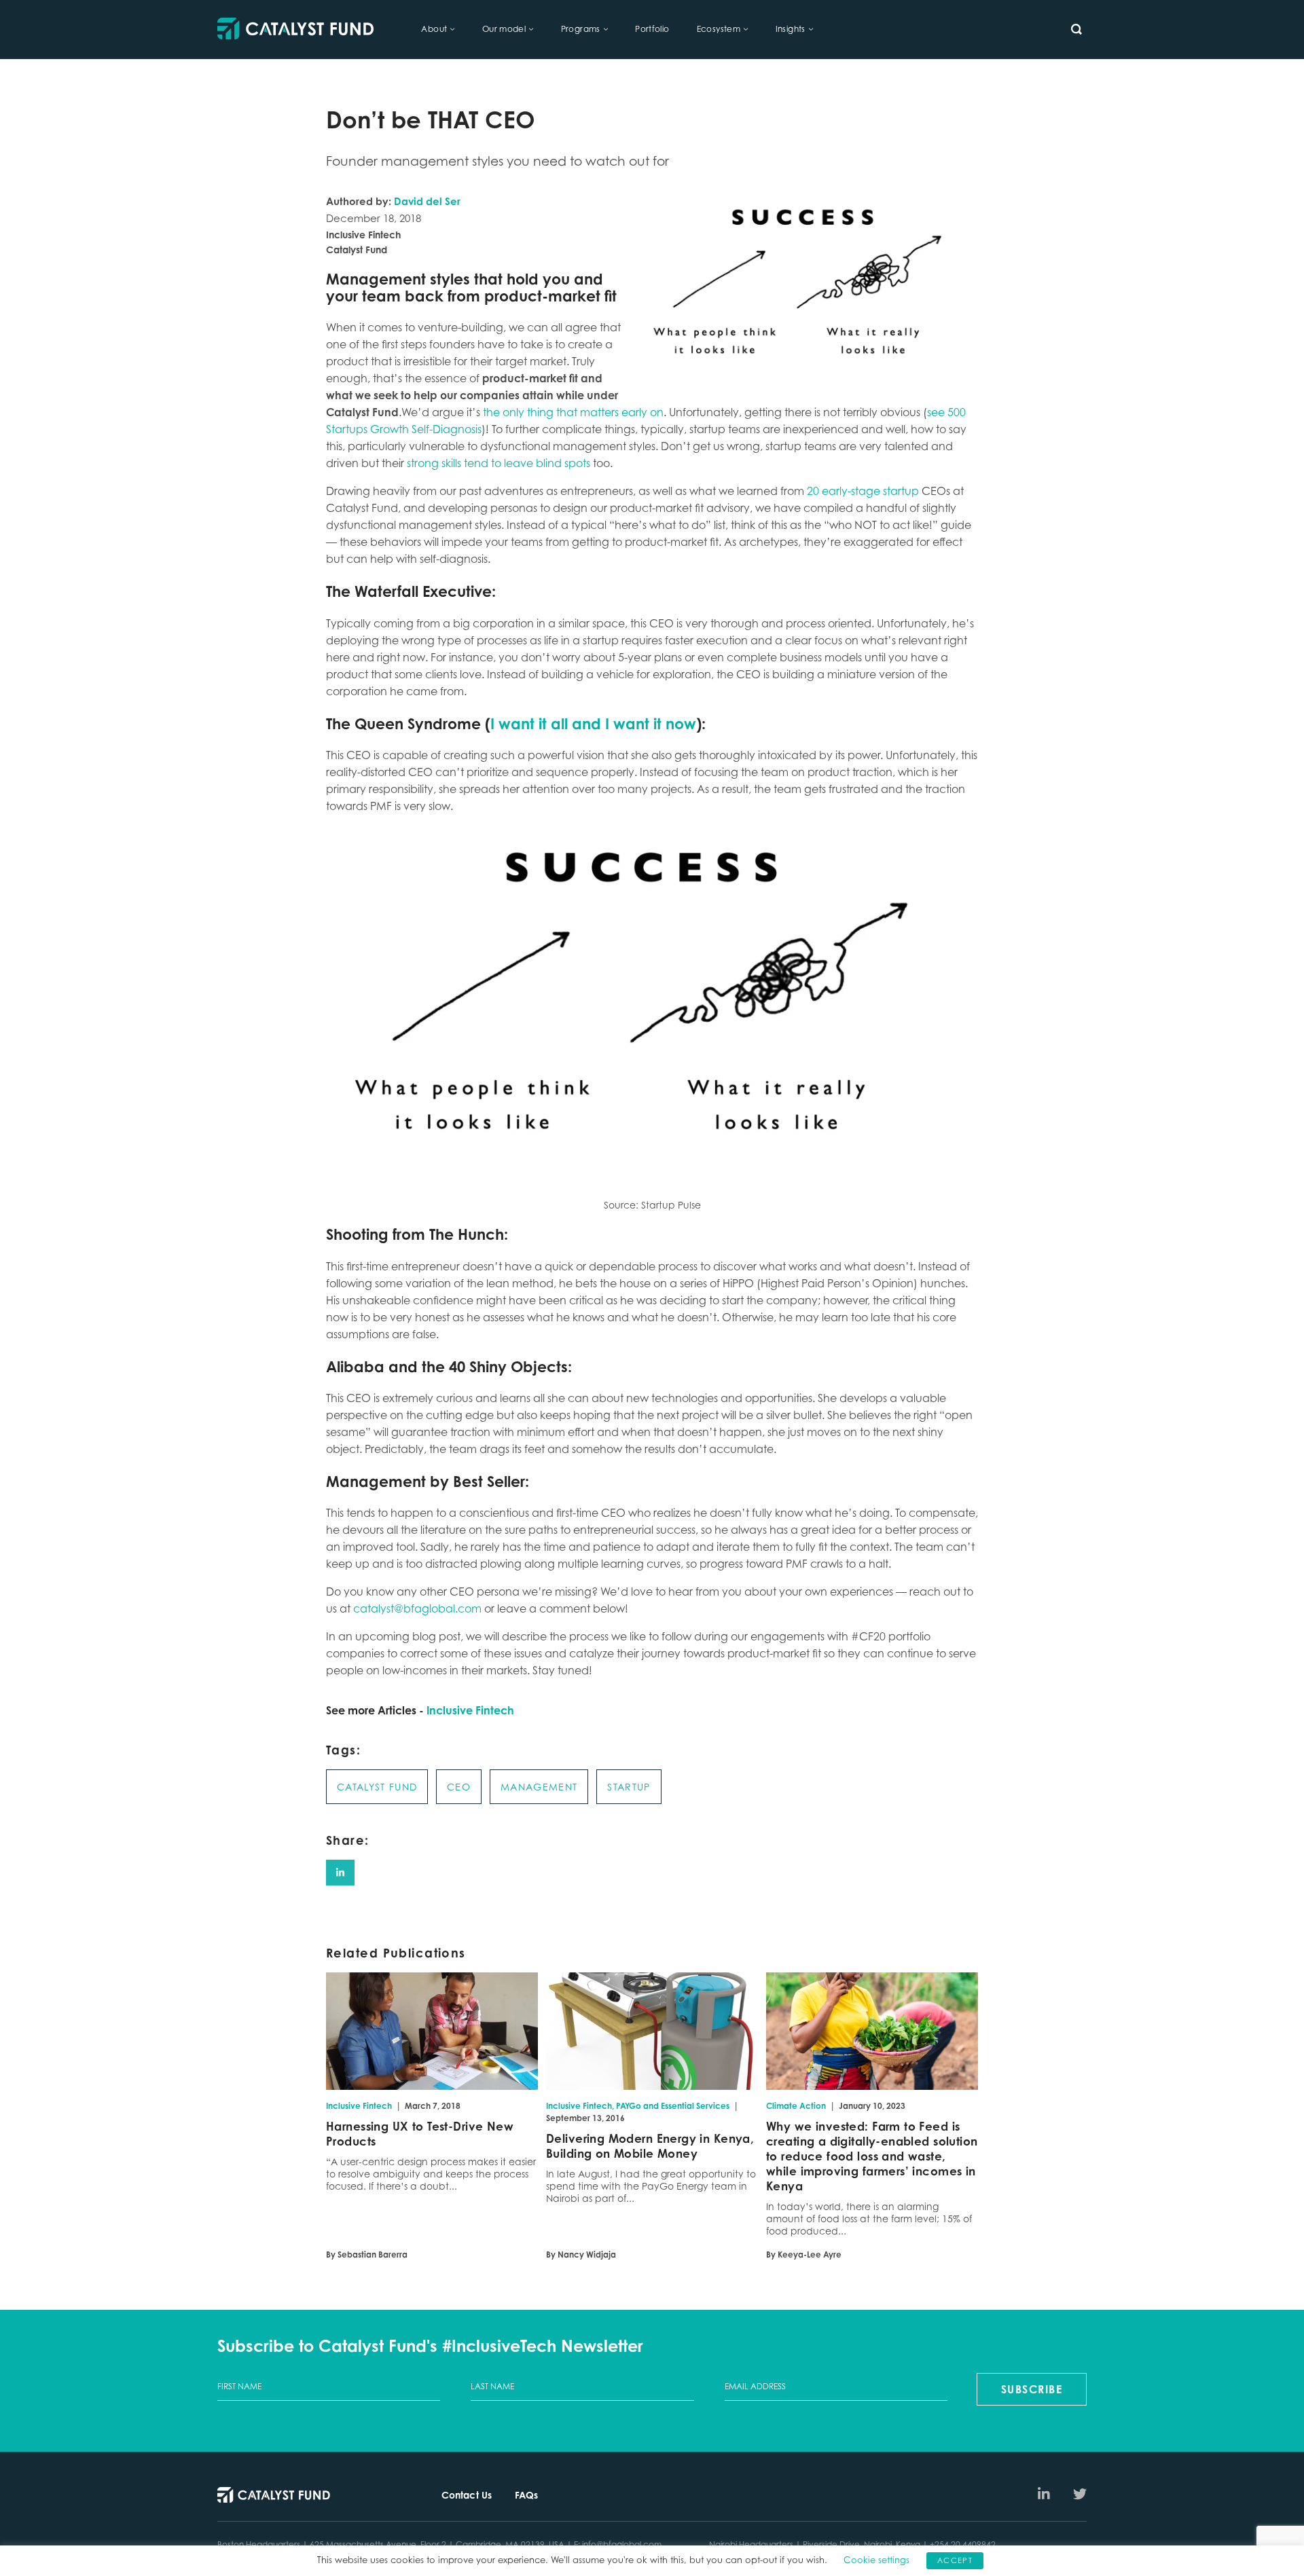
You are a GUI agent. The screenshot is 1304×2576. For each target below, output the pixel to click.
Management (539, 1787)
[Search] (1076, 29)
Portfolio (652, 29)
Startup (629, 1787)
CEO (459, 1787)
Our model (504, 29)
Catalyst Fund (377, 1787)
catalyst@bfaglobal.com (417, 1608)
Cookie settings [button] (876, 2560)
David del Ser (427, 201)
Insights (791, 29)
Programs (581, 29)
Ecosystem (719, 29)
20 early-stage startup (863, 491)
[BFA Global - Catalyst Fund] (295, 30)
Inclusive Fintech (470, 1710)
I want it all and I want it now (593, 723)
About (434, 29)
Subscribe (1032, 2389)
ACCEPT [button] (955, 2560)
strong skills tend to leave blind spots (499, 463)
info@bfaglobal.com (622, 2544)
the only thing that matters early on (573, 412)
